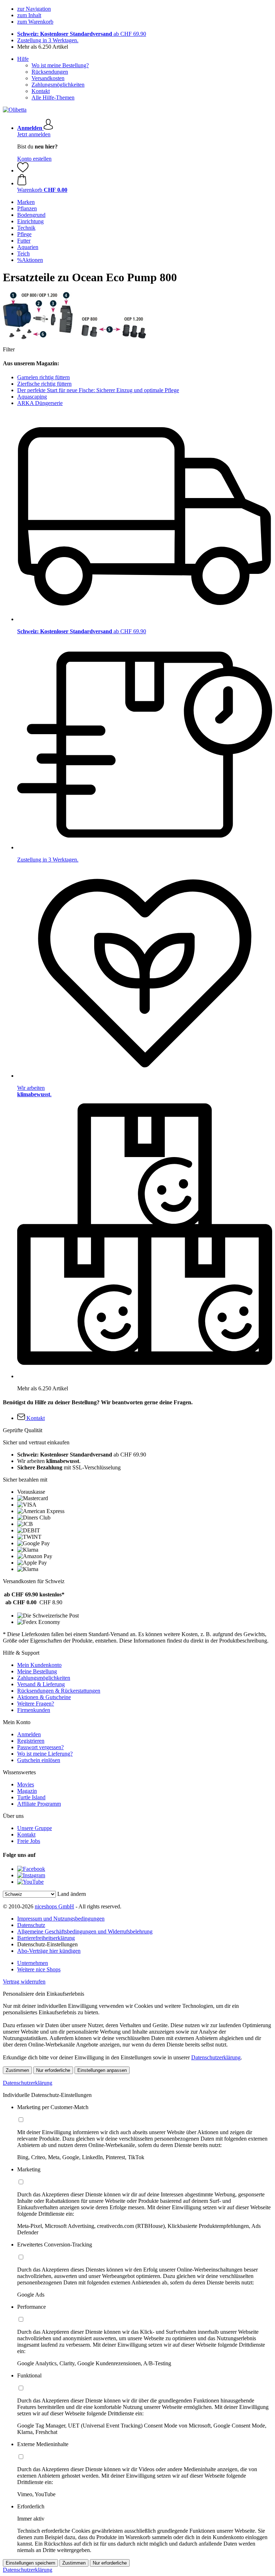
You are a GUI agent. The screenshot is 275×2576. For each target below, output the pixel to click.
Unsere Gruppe (35, 1828)
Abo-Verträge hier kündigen (49, 1951)
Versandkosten (48, 78)
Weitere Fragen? (36, 1704)
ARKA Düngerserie (40, 403)
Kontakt (41, 91)
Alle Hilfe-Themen (53, 97)
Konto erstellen (34, 159)
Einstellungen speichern (30, 2563)
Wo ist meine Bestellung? (60, 65)
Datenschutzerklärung (216, 2057)
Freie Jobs (29, 1841)
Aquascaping (32, 397)
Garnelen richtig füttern (44, 377)
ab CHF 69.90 (82, 34)
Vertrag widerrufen (24, 1982)
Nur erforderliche (53, 2070)
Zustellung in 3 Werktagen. (48, 40)
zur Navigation (34, 9)
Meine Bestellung (37, 1671)
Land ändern (72, 1894)
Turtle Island (31, 1797)
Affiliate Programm (39, 1804)
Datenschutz (31, 1925)
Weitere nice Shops (39, 1969)
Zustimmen (17, 2070)
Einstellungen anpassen (102, 2070)
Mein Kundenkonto (39, 1665)
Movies (26, 1784)
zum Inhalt (29, 15)
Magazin (27, 1791)
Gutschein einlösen (39, 1760)
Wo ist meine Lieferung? (45, 1754)
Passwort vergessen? (40, 1747)
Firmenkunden (34, 1710)
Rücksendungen (50, 72)
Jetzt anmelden (34, 134)
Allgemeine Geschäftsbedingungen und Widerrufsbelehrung (85, 1931)
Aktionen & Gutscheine (44, 1697)
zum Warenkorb (35, 22)
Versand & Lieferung (41, 1684)
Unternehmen (33, 1963)
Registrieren (31, 1741)
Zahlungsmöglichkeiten (58, 85)
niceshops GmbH (54, 1906)
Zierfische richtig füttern (44, 384)
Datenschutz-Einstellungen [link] (47, 1944)
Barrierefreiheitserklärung (46, 1938)
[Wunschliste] (23, 170)
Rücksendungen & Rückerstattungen (59, 1691)
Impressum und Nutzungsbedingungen (61, 1919)
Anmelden (29, 1734)
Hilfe (23, 59)
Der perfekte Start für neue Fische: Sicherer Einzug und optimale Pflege (98, 390)
